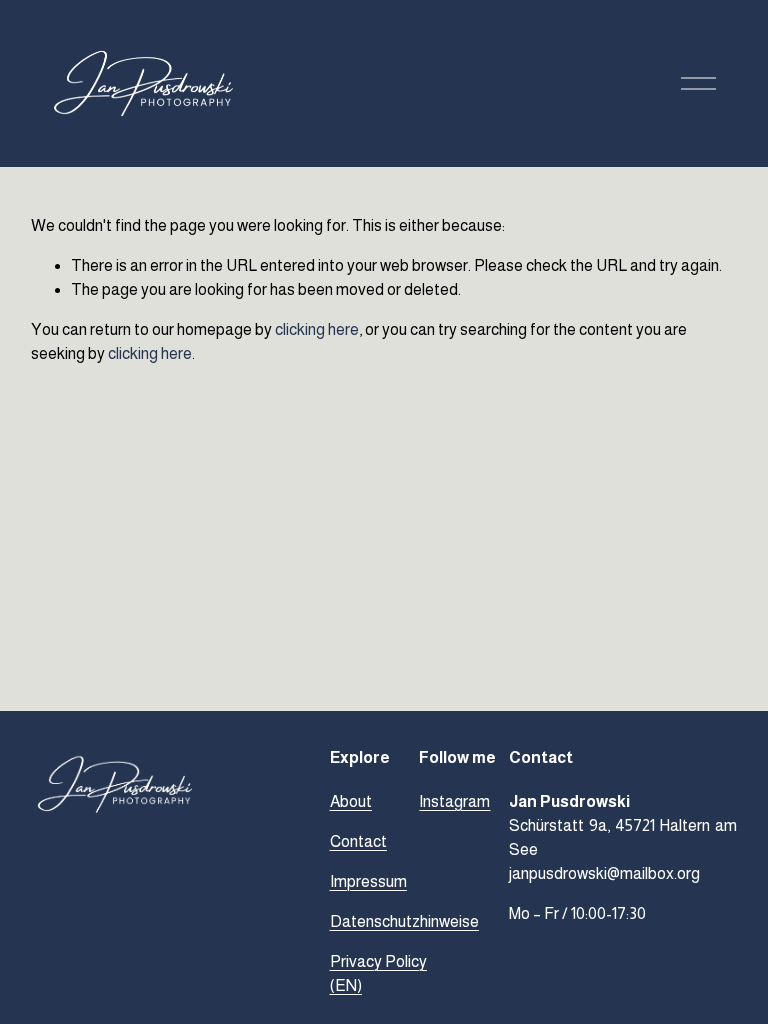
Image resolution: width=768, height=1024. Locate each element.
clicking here (317, 329)
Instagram (454, 801)
